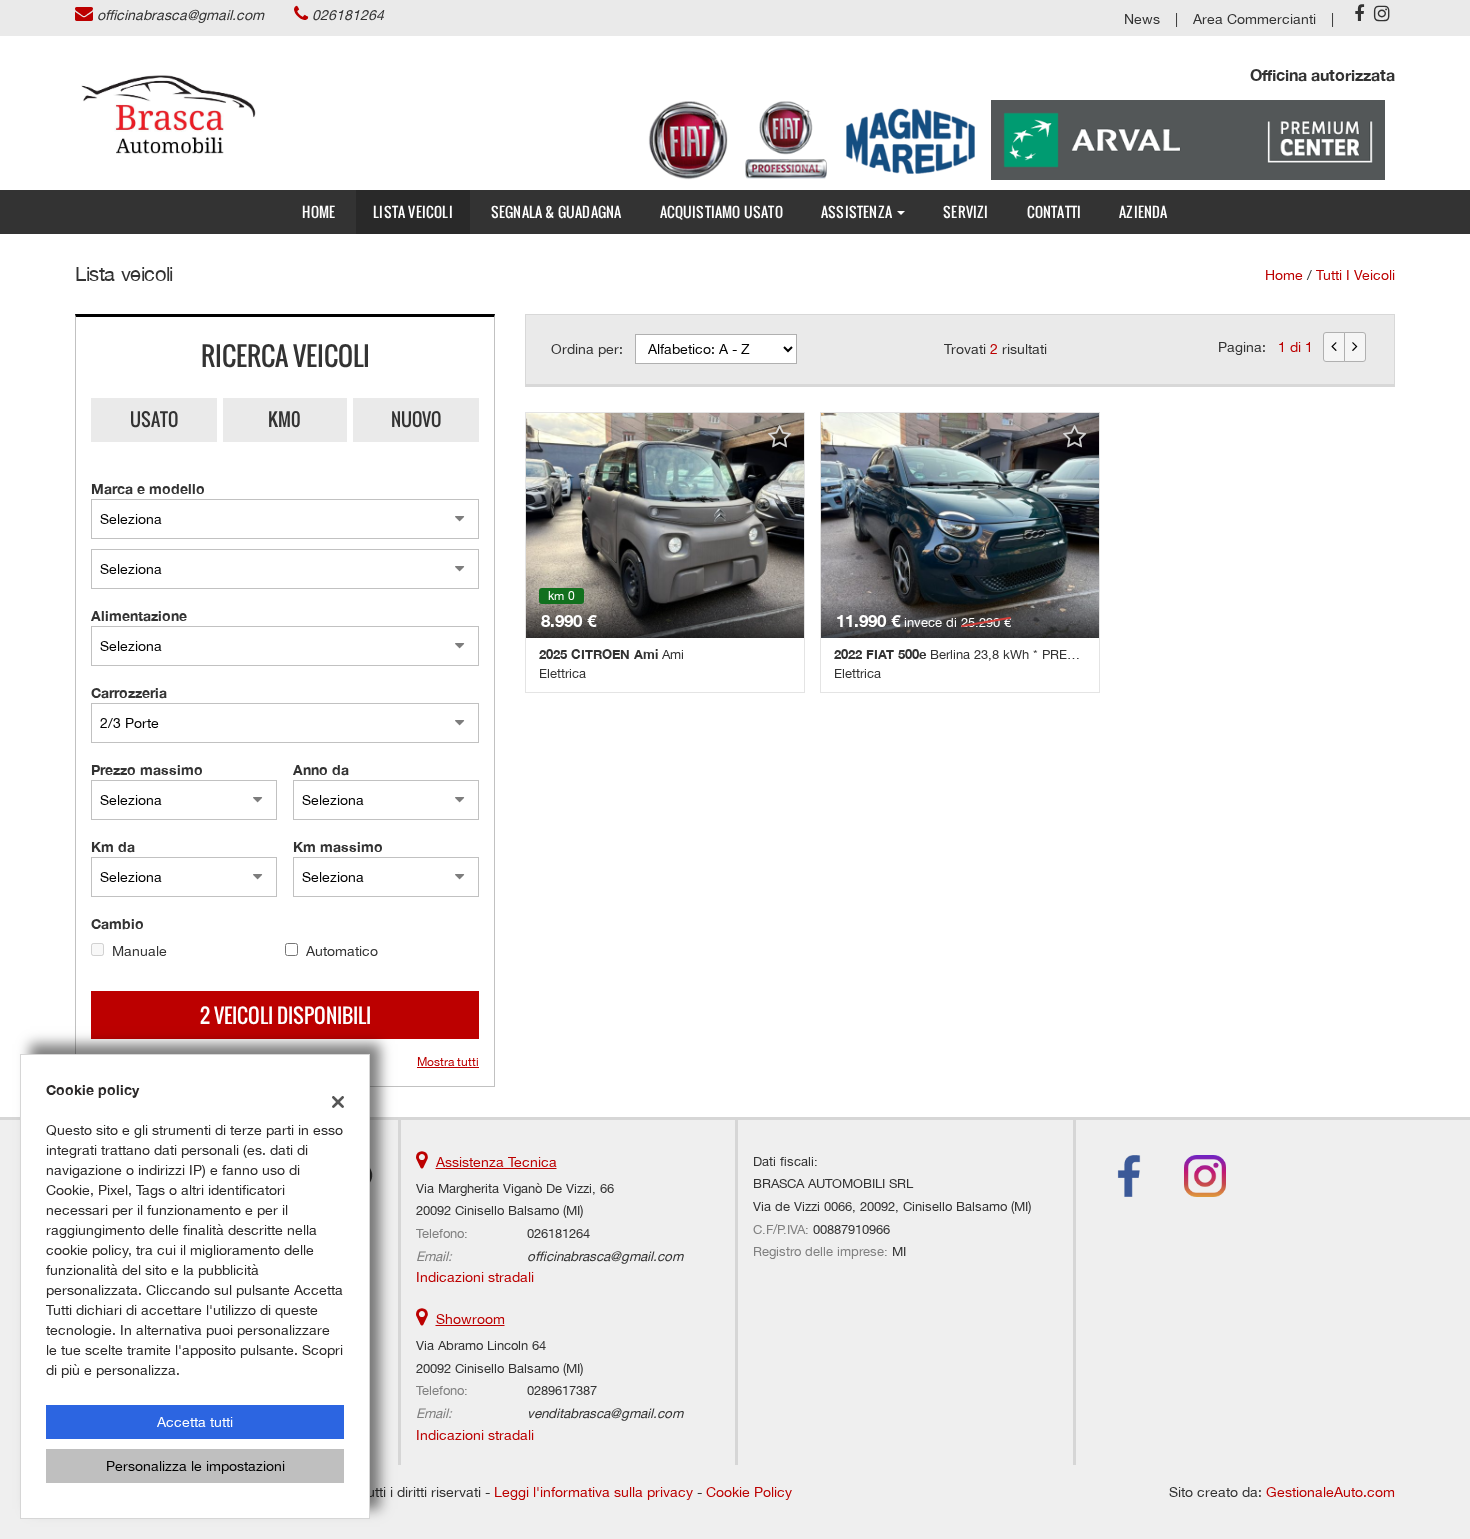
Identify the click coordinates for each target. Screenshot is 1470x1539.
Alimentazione (139, 615)
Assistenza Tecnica (496, 1162)
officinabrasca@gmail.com (180, 15)
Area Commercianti (1254, 19)
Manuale (139, 951)
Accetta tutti (195, 1422)
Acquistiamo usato (721, 211)
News (1142, 19)
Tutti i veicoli (1355, 275)
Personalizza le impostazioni (195, 1466)
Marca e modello (148, 488)
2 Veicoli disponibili (285, 1015)
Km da (113, 846)
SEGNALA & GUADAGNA (556, 211)
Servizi (965, 211)
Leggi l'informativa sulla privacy (593, 1492)
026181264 (348, 15)
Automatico (342, 951)
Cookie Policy (749, 1492)
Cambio (117, 923)
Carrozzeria (129, 692)
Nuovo (416, 419)
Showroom (470, 1319)
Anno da (321, 769)
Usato (154, 419)
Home (318, 211)
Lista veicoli (413, 211)
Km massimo (338, 846)
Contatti (1054, 211)
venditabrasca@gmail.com (605, 1413)
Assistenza (858, 211)
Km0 (284, 419)
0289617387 (562, 1390)
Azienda (1143, 211)
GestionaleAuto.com (1330, 1492)
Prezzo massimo (147, 769)
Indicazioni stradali (475, 1277)
